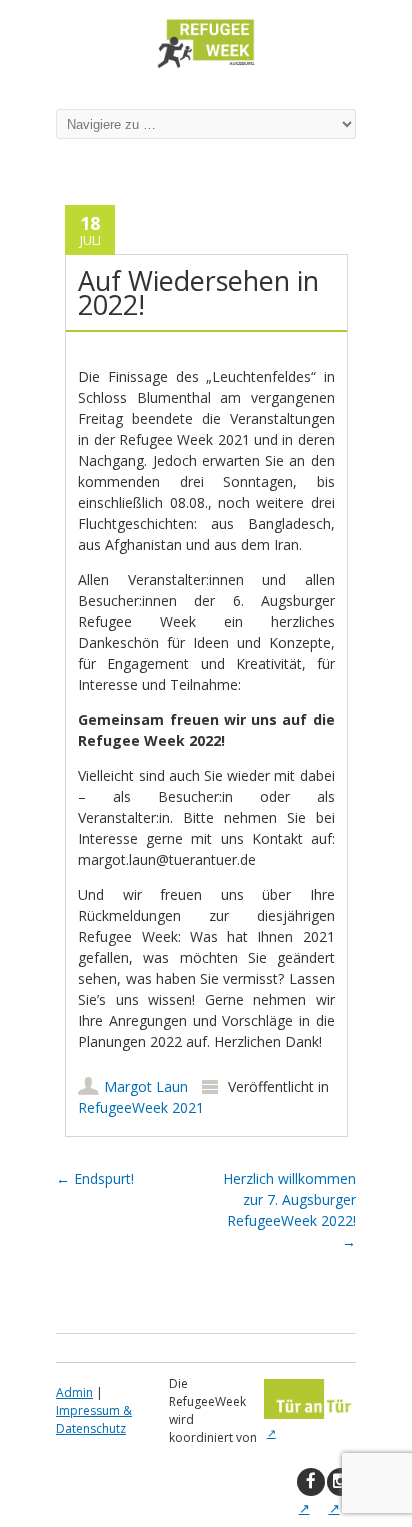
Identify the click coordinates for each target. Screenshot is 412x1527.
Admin (74, 1392)
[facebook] (311, 1482)
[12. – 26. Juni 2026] (206, 67)
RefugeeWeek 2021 (141, 1107)
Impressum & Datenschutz (94, 1419)
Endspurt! (95, 1178)
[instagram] (341, 1482)
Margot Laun (146, 1086)
